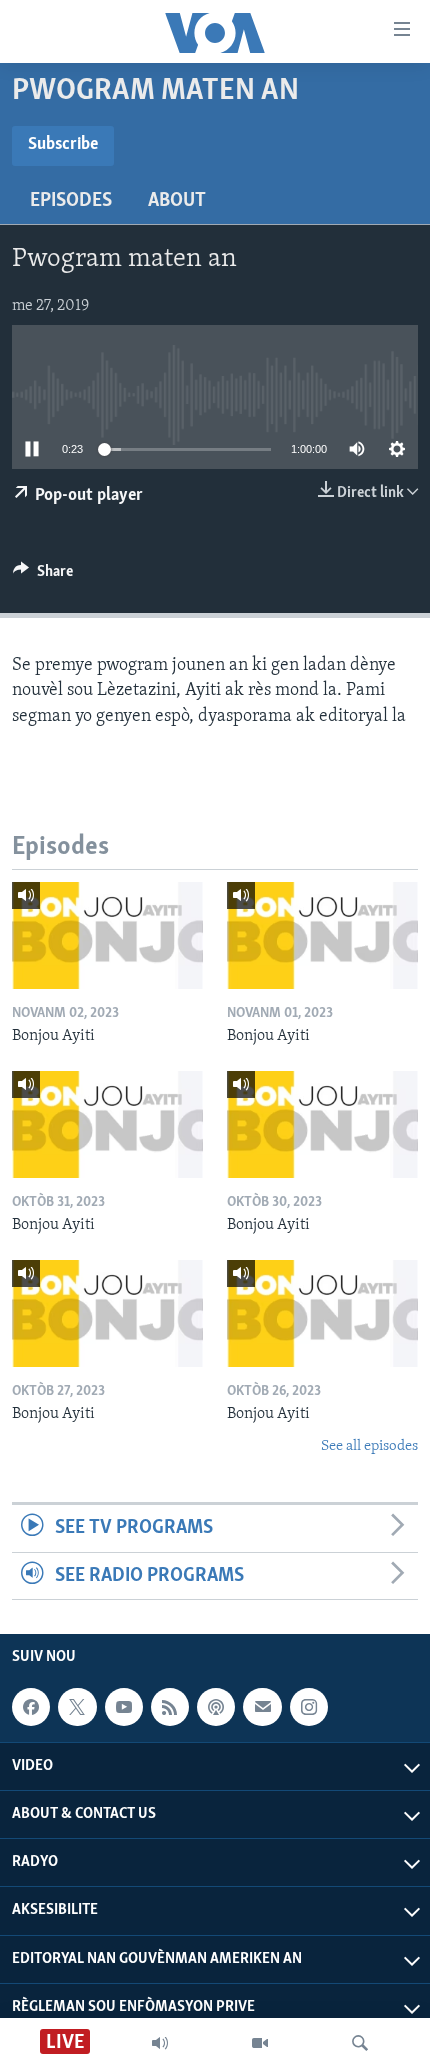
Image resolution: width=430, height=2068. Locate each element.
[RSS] (170, 1707)
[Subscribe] (262, 1707)
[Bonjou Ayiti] (107, 935)
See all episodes (369, 1446)
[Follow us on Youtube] (124, 1707)
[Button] (43, 576)
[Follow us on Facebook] (31, 1707)
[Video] (260, 2043)
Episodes (71, 201)
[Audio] (160, 2043)
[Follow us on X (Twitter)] (77, 1707)
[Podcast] (216, 1707)
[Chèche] (360, 2043)
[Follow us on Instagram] (309, 1707)
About (177, 201)
